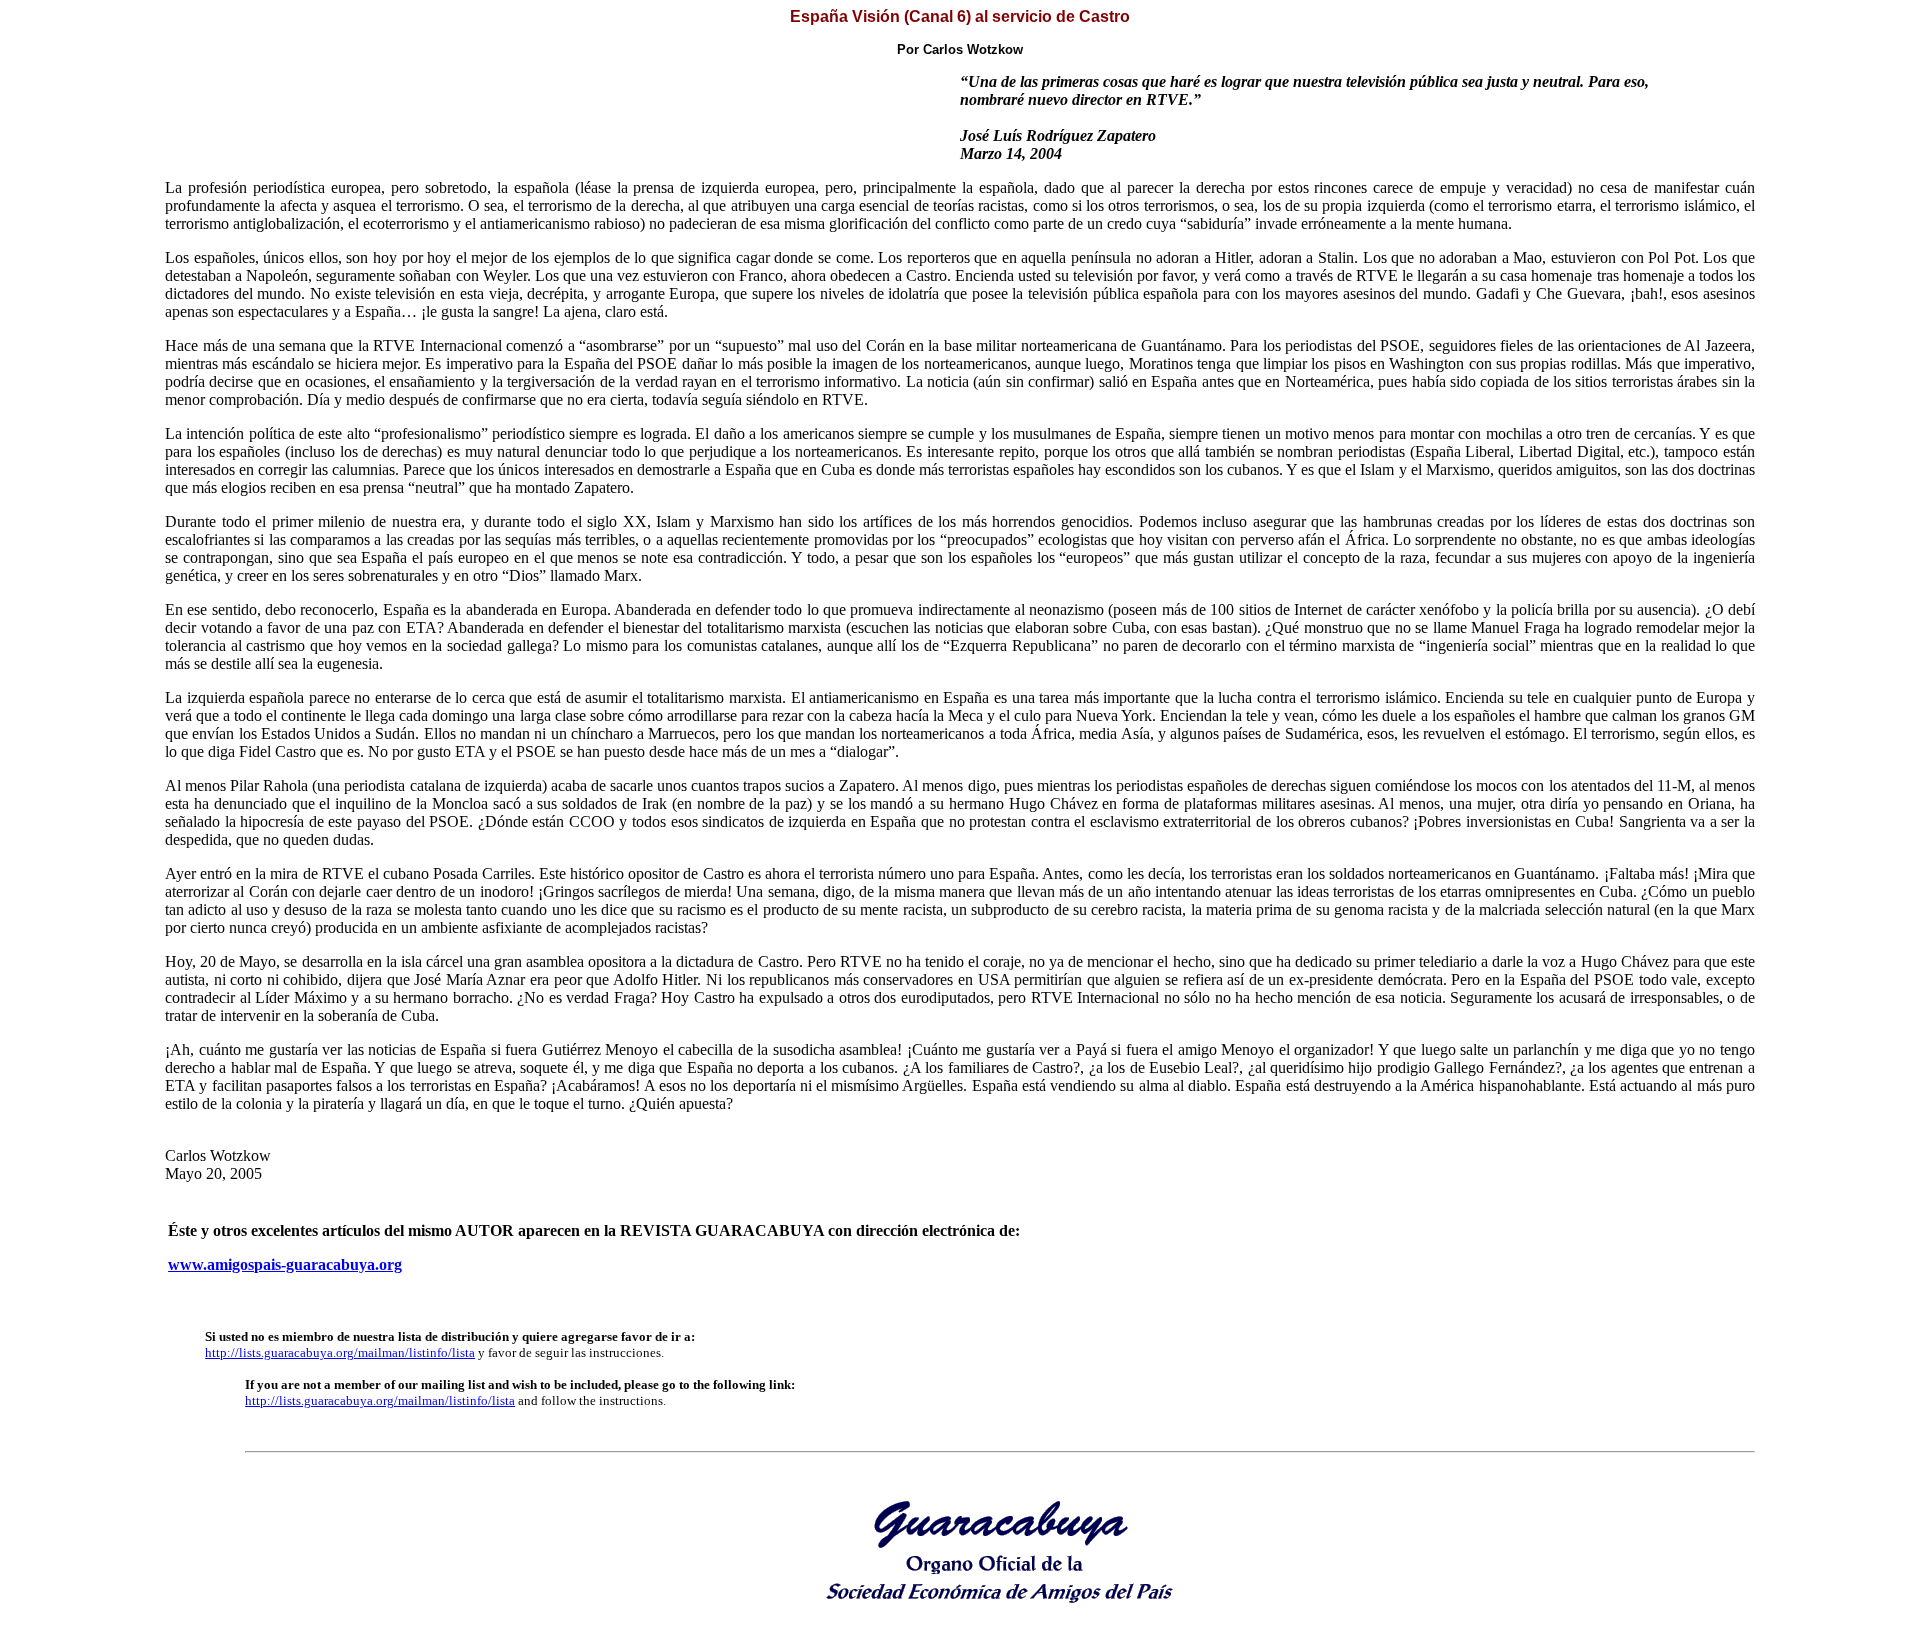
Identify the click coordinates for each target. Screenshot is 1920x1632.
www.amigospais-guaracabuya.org (285, 1264)
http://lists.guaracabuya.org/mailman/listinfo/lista (340, 1352)
